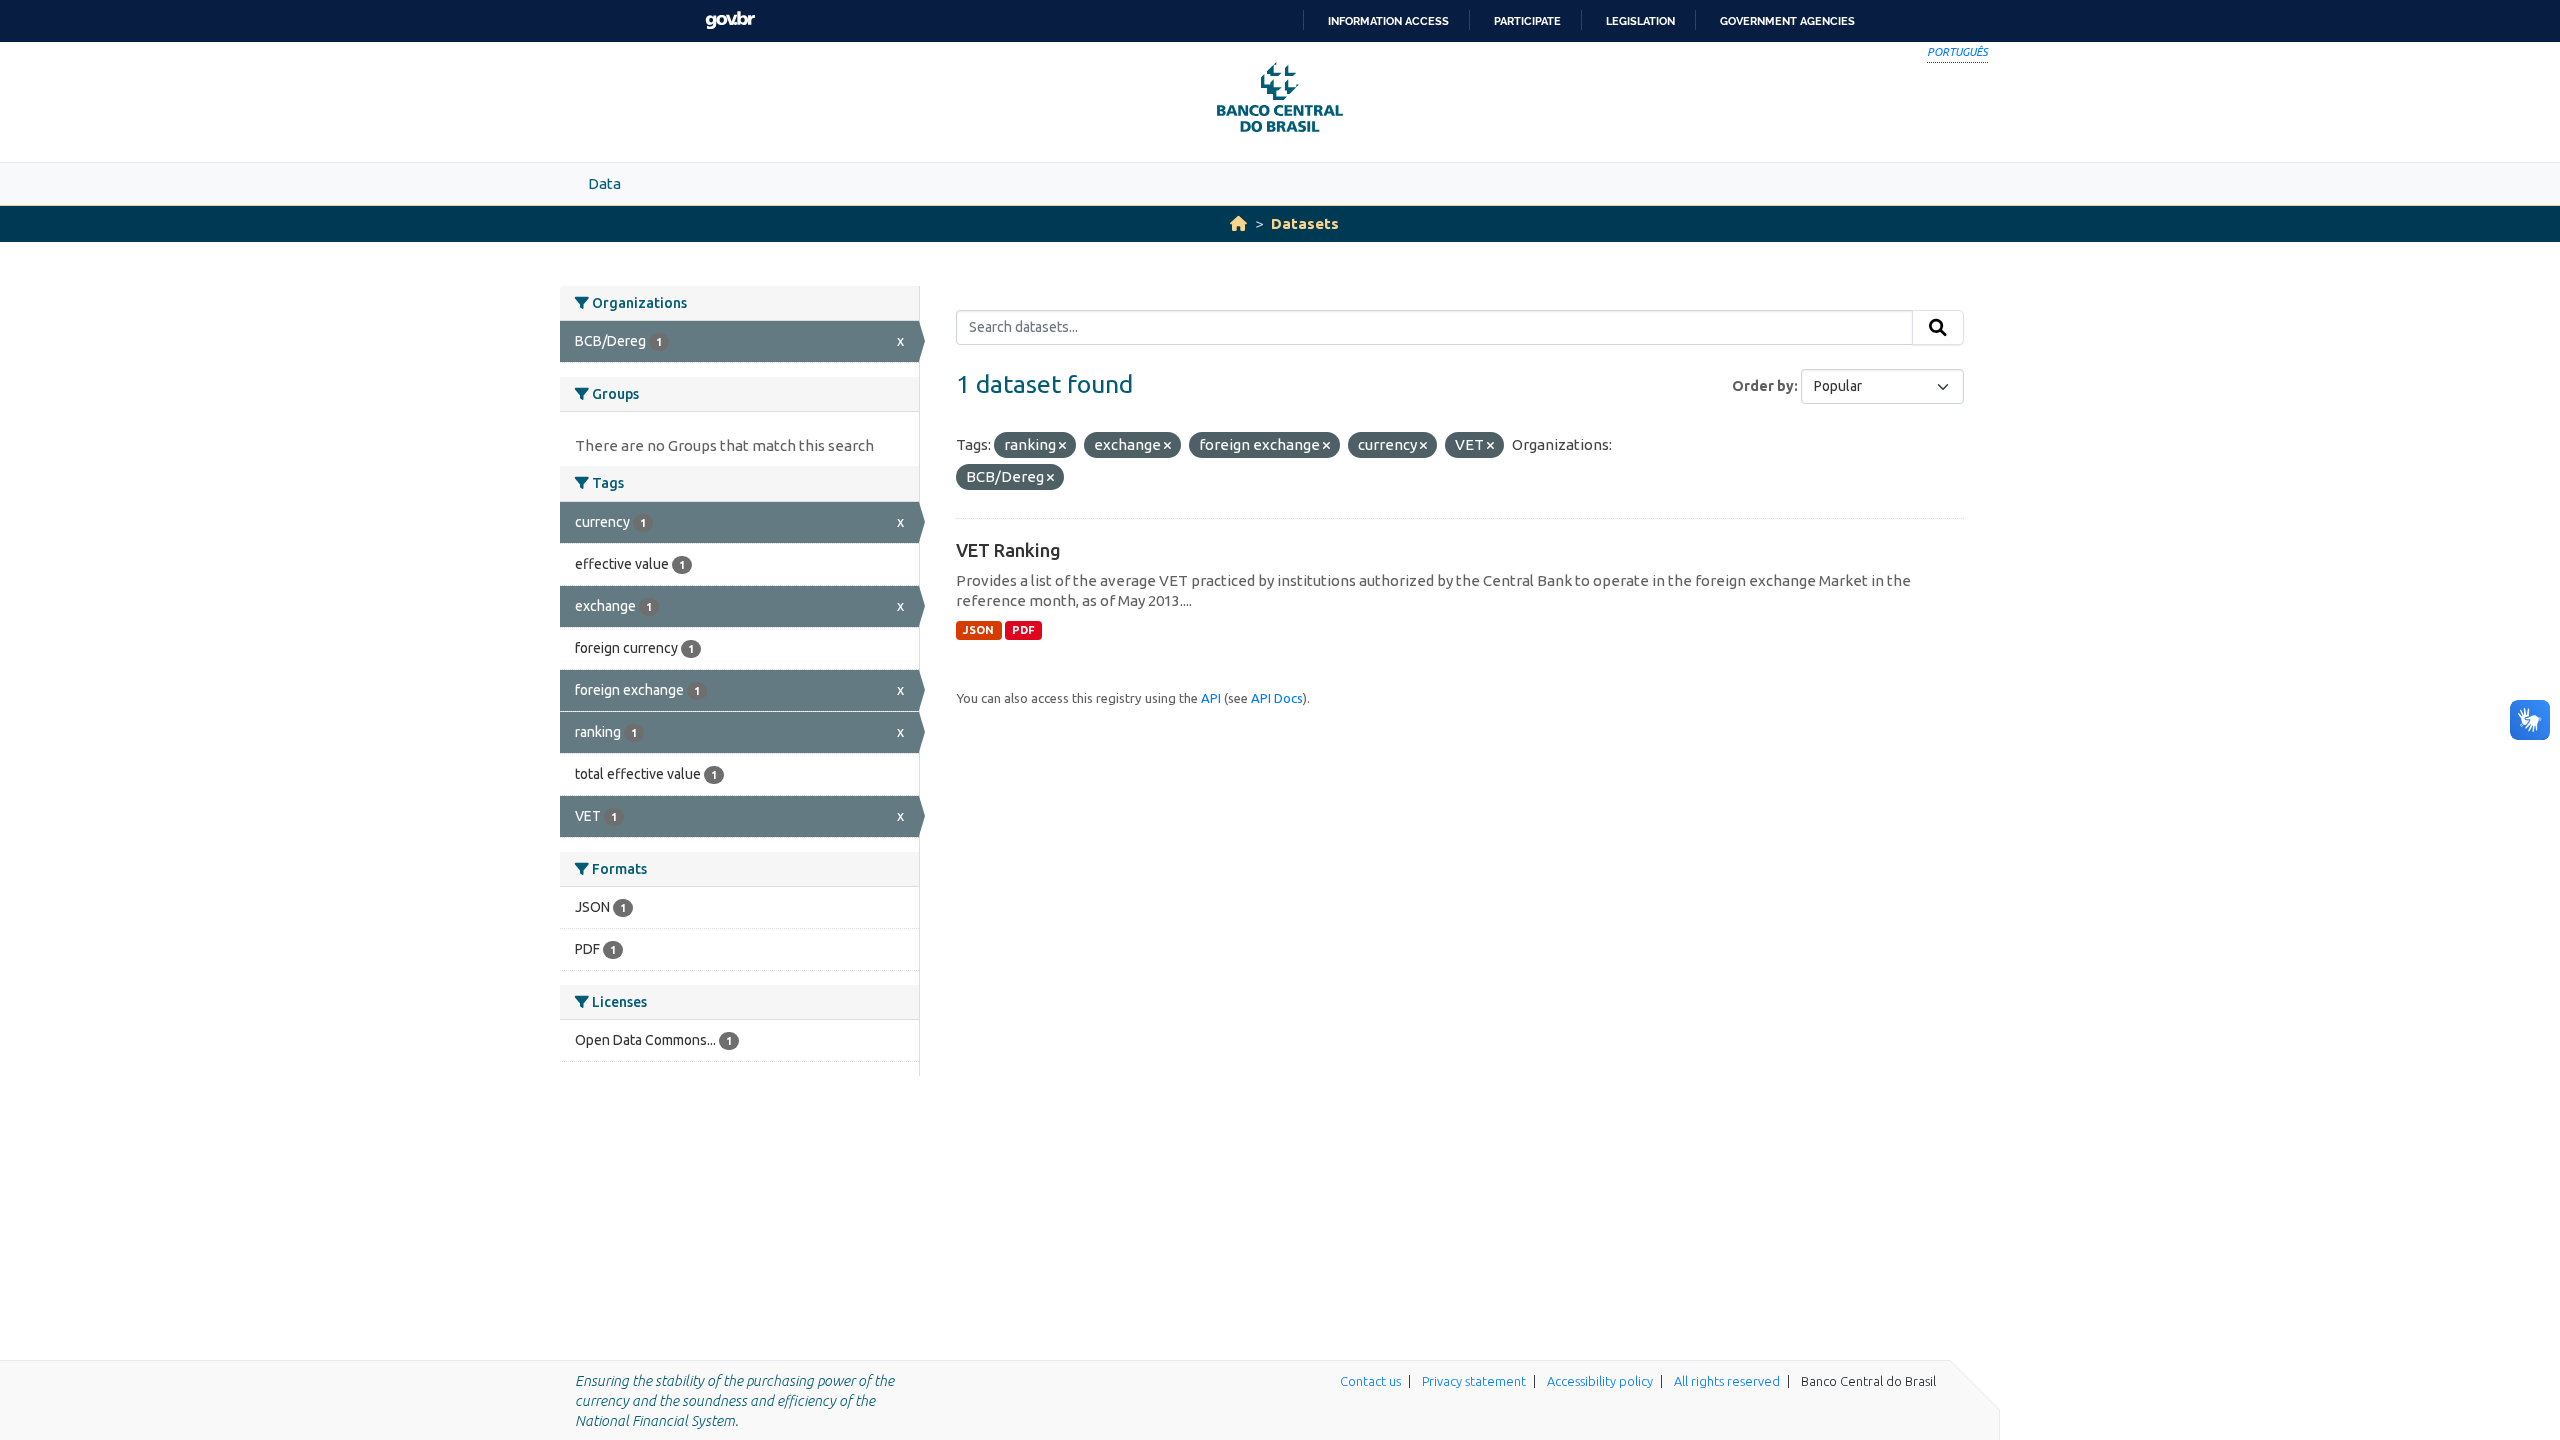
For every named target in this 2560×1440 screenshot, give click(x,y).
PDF (1023, 630)
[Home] (1238, 223)
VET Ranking (1008, 550)
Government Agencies (1787, 21)
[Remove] (1062, 446)
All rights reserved (1727, 1381)
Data (604, 183)
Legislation (1640, 21)
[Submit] (1938, 328)
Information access (1388, 21)
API (1211, 698)
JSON (978, 630)
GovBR (730, 20)
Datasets (1305, 223)
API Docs (1277, 698)
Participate (1527, 21)
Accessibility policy (1600, 1381)
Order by (1763, 386)
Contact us (1370, 1381)
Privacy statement (1474, 1381)
